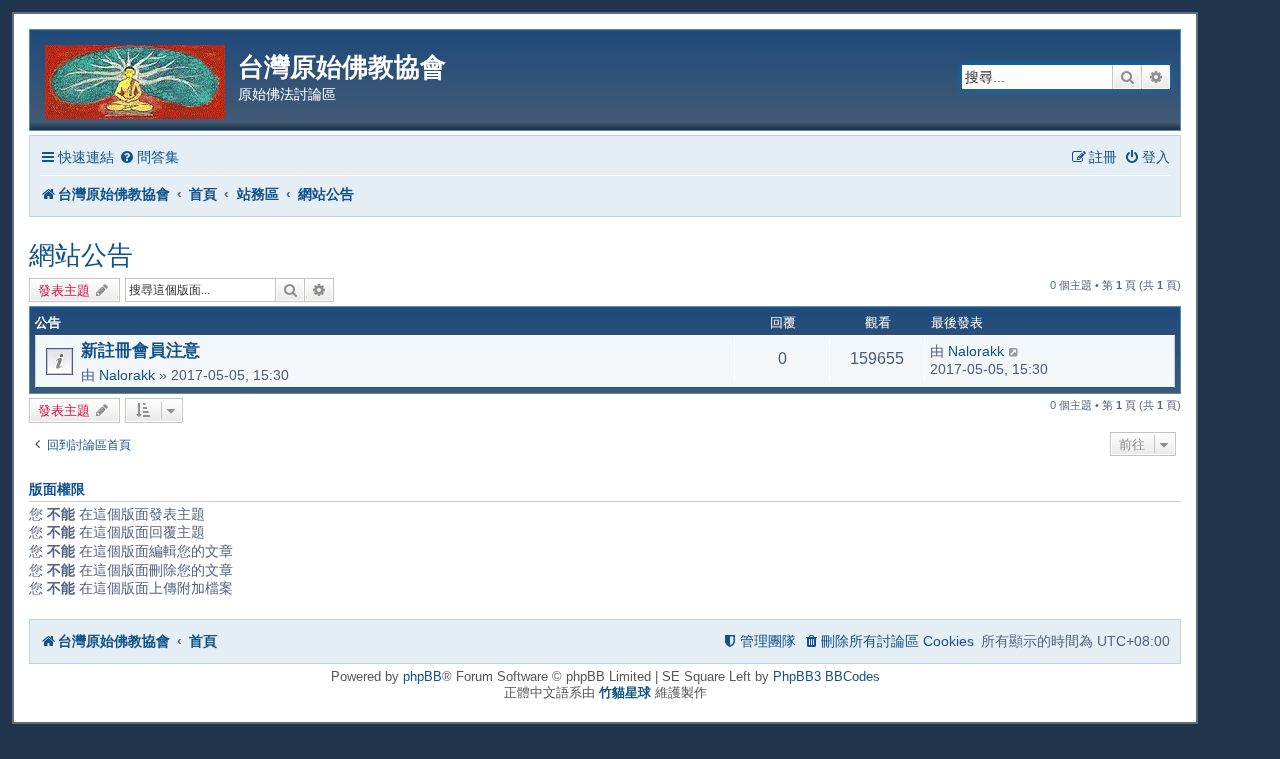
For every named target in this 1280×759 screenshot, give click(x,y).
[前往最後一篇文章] (1014, 351)
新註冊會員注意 (140, 350)
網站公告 (81, 255)
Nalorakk (127, 375)
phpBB (422, 676)
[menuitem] (149, 157)
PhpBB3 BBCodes (826, 676)
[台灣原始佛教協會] (136, 78)
